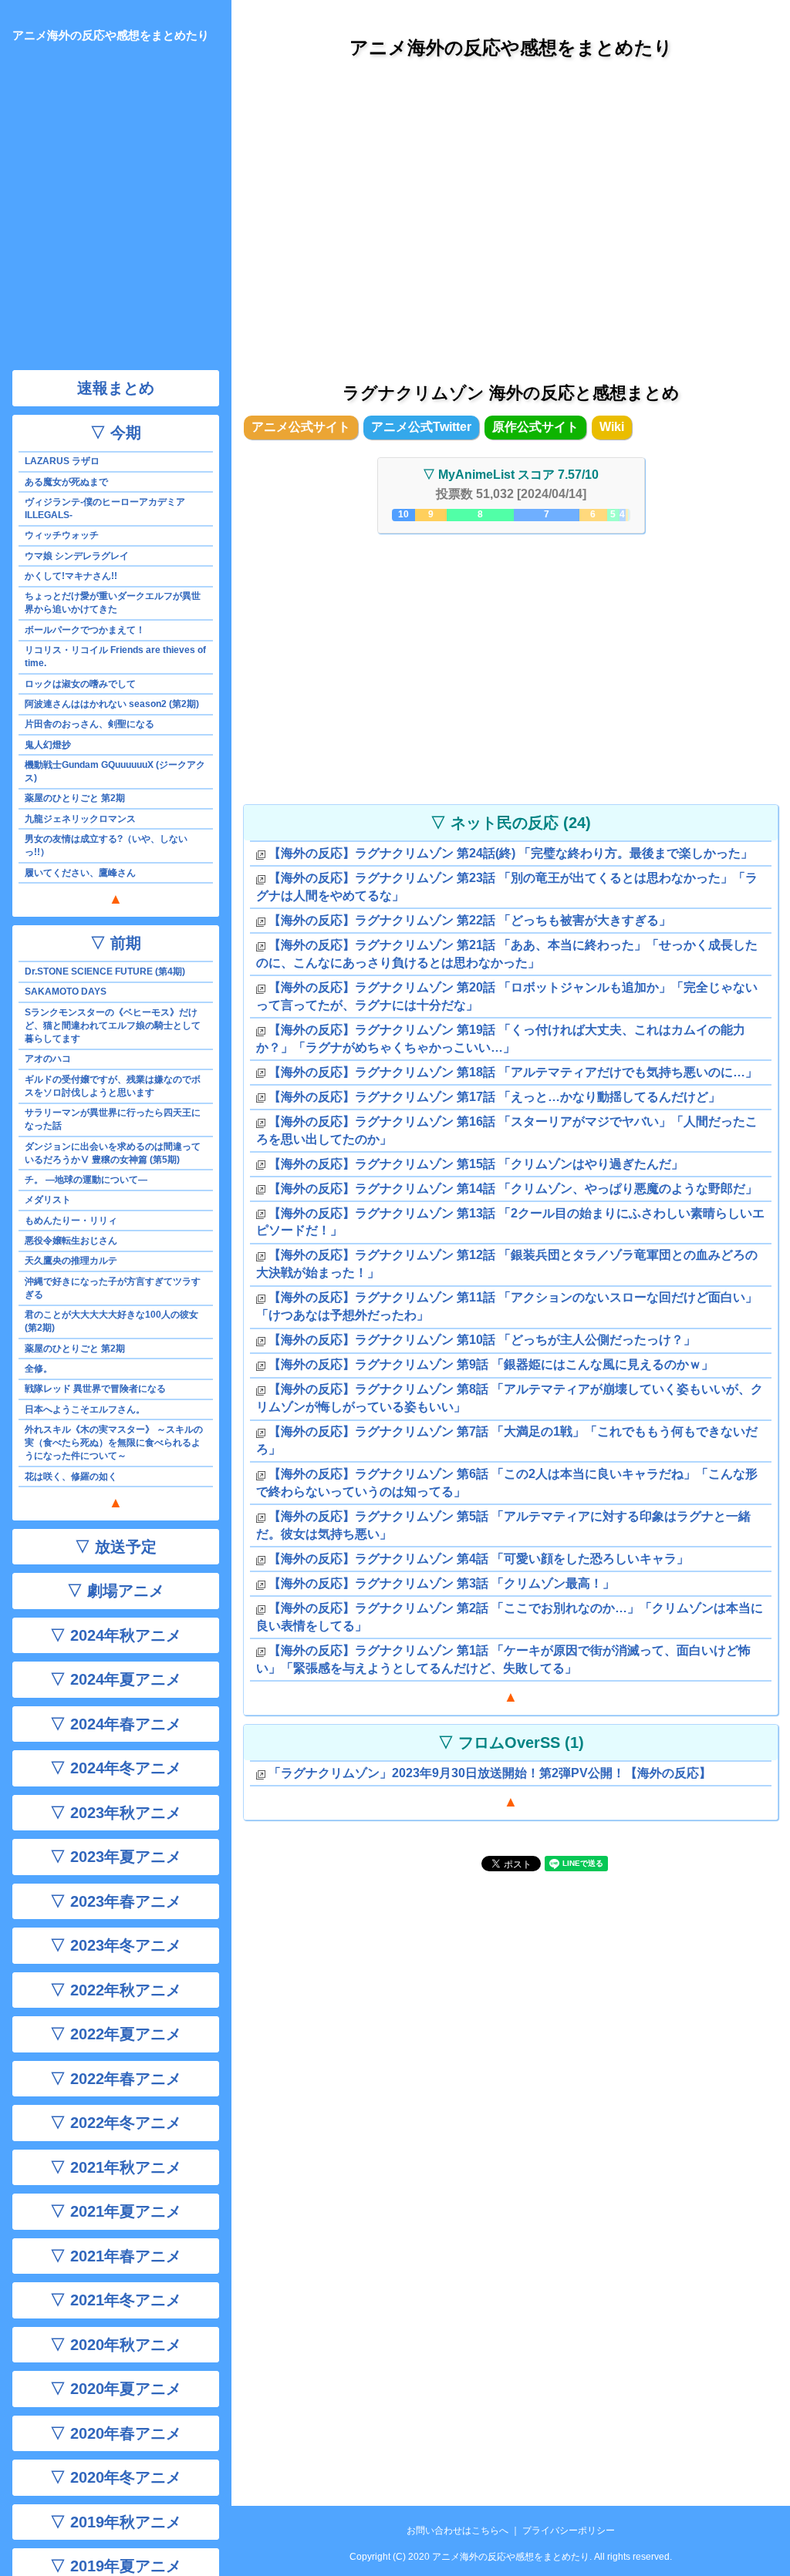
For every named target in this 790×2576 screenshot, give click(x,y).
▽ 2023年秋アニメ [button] (116, 1813)
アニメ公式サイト (301, 427)
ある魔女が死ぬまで (66, 482)
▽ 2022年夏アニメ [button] (116, 2034)
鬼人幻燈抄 (48, 745)
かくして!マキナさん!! (71, 576)
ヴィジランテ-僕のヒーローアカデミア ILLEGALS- (105, 508)
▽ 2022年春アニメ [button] (116, 2079)
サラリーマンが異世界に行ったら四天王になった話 (113, 1119)
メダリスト (48, 1200)
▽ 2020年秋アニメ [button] (116, 2345)
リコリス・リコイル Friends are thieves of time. (115, 657)
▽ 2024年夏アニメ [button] (116, 1679)
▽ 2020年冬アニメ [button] (116, 2477)
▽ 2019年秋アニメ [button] (116, 2522)
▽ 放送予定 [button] (116, 1547)
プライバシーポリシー (569, 2531)
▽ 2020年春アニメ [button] (116, 2433)
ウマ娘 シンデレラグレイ (77, 556)
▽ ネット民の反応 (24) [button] (511, 823)
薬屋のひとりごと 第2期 (75, 798)
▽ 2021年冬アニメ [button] (116, 2300)
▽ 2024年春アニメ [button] (116, 1724)
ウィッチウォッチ (62, 535)
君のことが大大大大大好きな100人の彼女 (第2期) (111, 1321)
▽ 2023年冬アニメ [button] (116, 1945)
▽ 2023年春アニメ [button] (116, 1901)
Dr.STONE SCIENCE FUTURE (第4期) (105, 971)
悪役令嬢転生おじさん (71, 1241)
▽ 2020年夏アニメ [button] (116, 2389)
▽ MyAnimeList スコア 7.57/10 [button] (511, 475)
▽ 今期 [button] (116, 433)
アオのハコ (48, 1059)
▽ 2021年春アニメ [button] (116, 2256)
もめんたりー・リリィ (71, 1221)
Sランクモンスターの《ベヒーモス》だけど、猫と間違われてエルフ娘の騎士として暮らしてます (113, 1025)
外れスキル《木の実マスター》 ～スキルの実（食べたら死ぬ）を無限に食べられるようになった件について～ (114, 1443)
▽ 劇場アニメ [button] (116, 1591)
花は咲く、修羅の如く (71, 1477)
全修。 (39, 1369)
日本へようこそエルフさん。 (85, 1409)
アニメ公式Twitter (421, 427)
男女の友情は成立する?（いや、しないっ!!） (106, 845)
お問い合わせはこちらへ (457, 2531)
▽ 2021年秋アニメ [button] (116, 2167)
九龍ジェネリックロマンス (80, 819)
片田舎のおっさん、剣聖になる (89, 724)
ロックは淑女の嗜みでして (80, 684)
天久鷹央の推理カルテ (71, 1261)
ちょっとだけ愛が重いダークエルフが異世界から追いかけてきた (113, 603)
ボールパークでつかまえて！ (85, 630)
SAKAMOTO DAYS (66, 992)
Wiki (612, 427)
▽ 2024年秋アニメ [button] (116, 1635)
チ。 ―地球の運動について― (86, 1180)
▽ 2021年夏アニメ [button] (116, 2211)
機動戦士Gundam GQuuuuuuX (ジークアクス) (115, 771)
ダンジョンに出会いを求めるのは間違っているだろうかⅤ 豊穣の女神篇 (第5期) (113, 1153)
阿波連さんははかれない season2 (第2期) (112, 704)
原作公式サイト (535, 427)
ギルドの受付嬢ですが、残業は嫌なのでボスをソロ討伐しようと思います (113, 1086)
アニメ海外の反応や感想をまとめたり (511, 47)
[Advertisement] (511, 215)
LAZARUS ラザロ (62, 461)
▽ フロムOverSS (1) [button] (511, 1743)
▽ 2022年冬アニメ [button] (116, 2123)
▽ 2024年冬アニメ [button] (116, 1768)
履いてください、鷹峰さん (80, 873)
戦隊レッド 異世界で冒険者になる (95, 1389)
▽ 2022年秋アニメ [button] (116, 1990)
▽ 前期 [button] (116, 943)
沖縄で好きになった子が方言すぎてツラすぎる (113, 1288)
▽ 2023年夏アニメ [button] (116, 1857)
